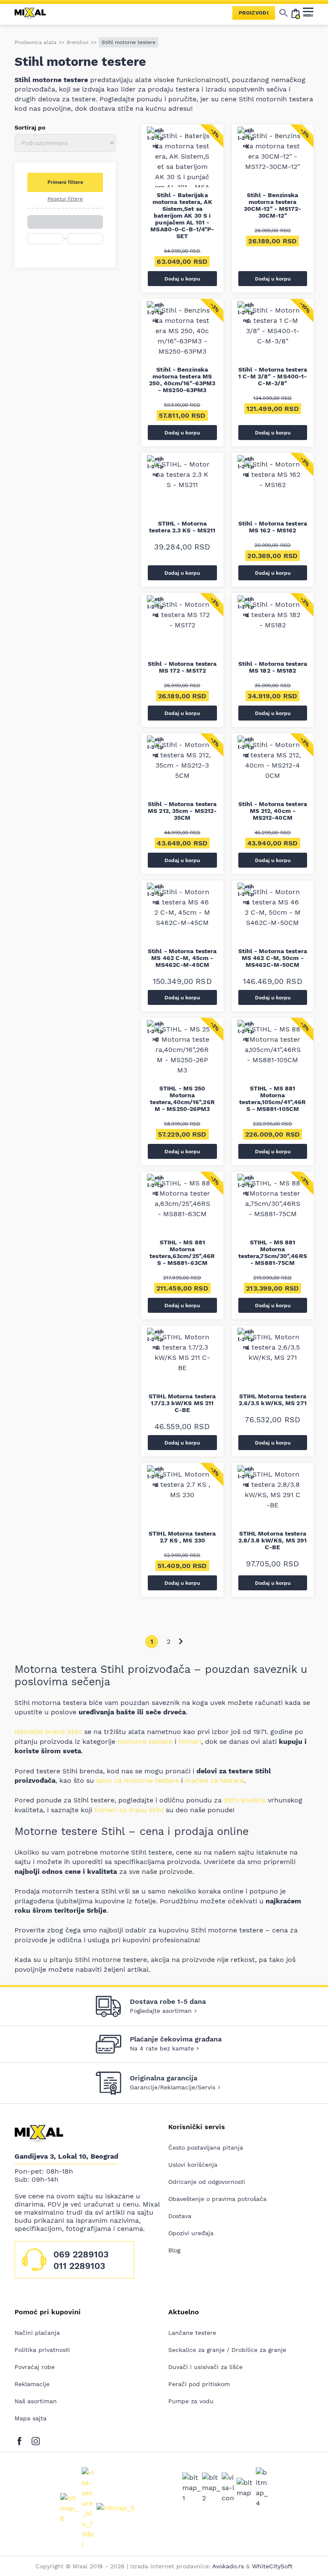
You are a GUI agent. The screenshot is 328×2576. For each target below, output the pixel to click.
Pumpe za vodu (191, 2401)
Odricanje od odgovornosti (207, 2182)
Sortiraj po (30, 127)
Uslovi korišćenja (193, 2165)
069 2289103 (81, 2254)
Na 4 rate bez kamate (162, 2048)
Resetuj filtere (65, 199)
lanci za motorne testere (138, 1780)
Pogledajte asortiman (161, 2011)
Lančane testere (192, 2333)
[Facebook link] (22, 2439)
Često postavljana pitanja (206, 2148)
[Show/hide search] (284, 13)
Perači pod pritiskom (199, 2384)
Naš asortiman (36, 2401)
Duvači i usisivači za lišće (205, 2367)
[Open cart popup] (296, 13)
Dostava (180, 2216)
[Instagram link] (36, 2439)
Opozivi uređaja (191, 2233)
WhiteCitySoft (272, 2566)
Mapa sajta (31, 2418)
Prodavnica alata (35, 42)
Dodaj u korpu (182, 279)
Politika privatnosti (42, 2350)
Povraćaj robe (35, 2367)
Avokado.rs (228, 2566)
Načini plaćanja (37, 2333)
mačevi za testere (214, 1780)
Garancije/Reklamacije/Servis (173, 2087)
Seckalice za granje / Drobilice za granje (227, 2350)
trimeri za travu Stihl (129, 1810)
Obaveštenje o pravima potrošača (217, 2199)
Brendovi (78, 42)
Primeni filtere (65, 182)
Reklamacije (32, 2384)
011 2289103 (79, 2266)
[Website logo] (34, 13)
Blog (174, 2250)
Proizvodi (254, 13)
